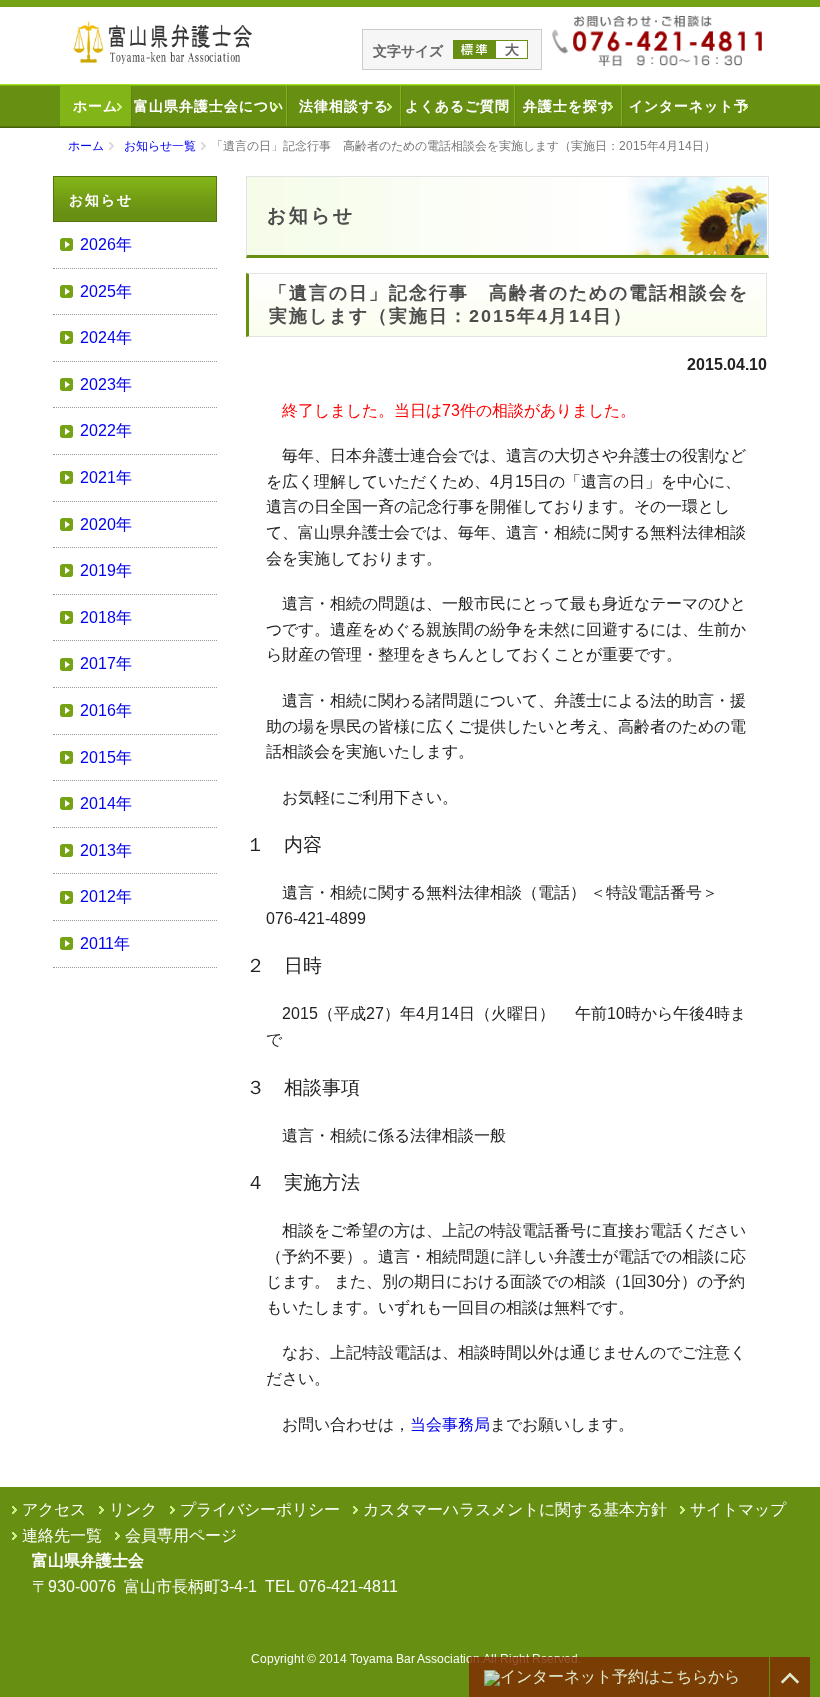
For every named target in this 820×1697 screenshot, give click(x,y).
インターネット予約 (689, 112)
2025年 (106, 291)
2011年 (105, 943)
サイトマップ (738, 1509)
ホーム (95, 106)
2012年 (106, 896)
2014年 (106, 803)
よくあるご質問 (457, 106)
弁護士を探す (568, 106)
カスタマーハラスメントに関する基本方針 (515, 1509)
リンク (133, 1509)
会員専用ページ (181, 1535)
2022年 (106, 430)
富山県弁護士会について (209, 112)
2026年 (106, 244)
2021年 (106, 477)
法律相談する (344, 106)
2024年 (106, 337)
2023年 (106, 384)
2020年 (106, 524)
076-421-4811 (348, 1586)
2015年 (106, 757)
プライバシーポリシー (260, 1509)
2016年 (106, 710)
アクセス (54, 1509)
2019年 (106, 570)
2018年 (106, 617)
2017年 (106, 663)
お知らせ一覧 (160, 146)
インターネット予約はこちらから (620, 1676)
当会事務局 (450, 1424)
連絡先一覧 (62, 1535)
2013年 (106, 850)
